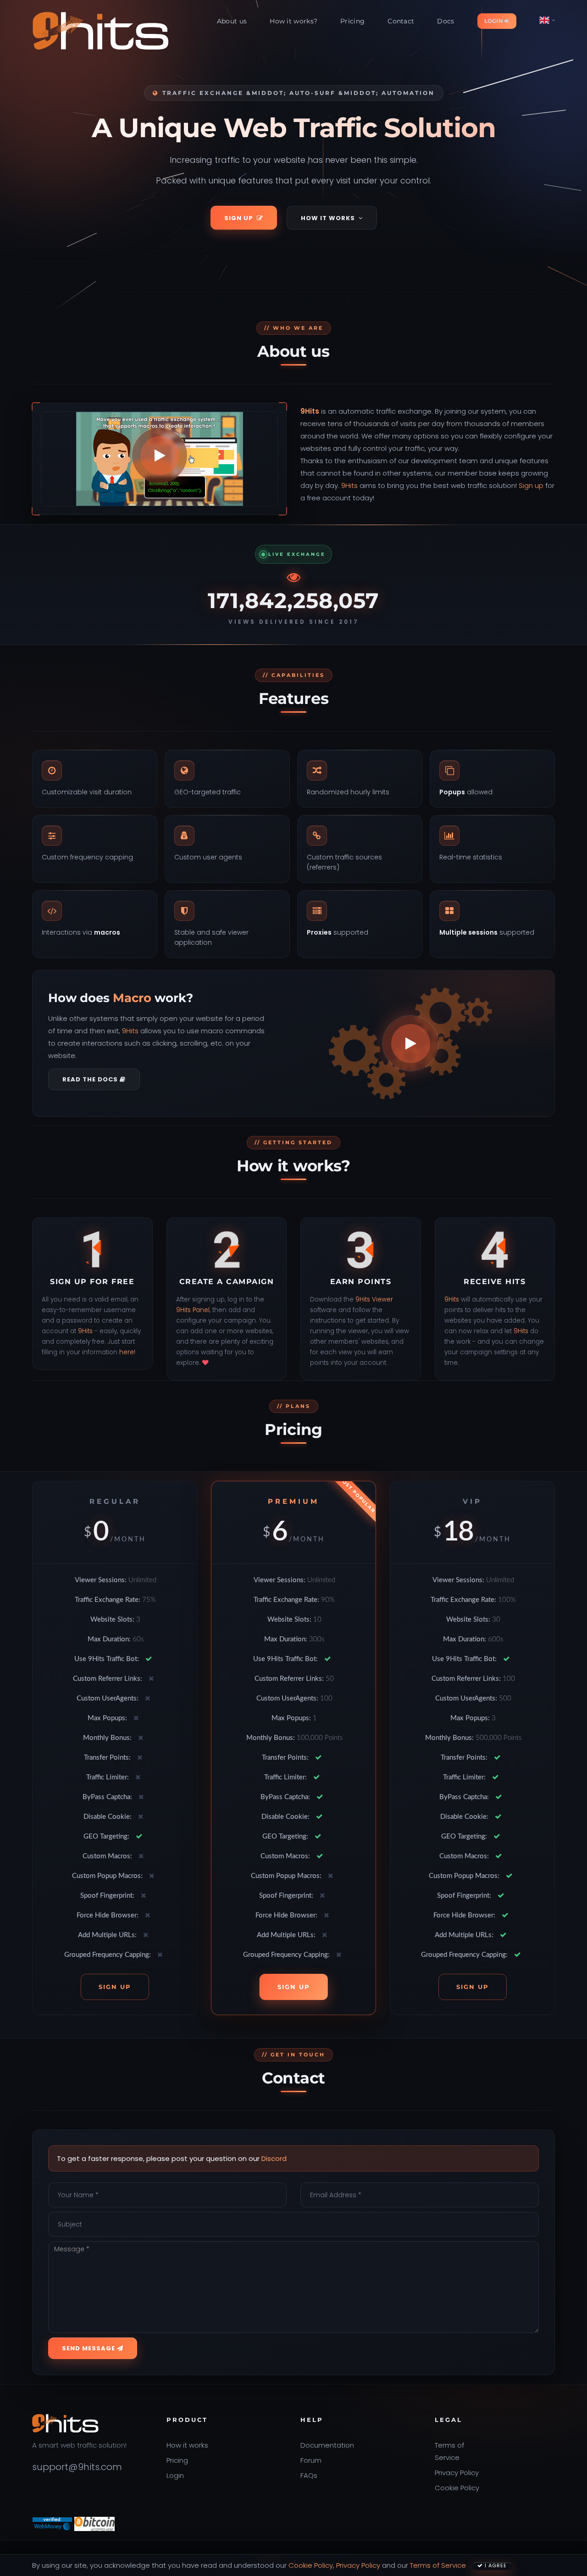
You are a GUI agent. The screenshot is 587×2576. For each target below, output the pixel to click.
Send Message (89, 2348)
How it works (328, 218)
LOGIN (495, 21)
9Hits (310, 411)
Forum (311, 2460)
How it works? (293, 21)
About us (232, 21)
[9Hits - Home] (101, 31)
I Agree (495, 2565)
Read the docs (91, 1079)
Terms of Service (438, 2565)
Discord (274, 2158)
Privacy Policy (457, 2473)
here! (127, 1352)
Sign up (531, 485)
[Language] (547, 20)
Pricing (352, 21)
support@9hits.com (77, 2467)
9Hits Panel (193, 1310)
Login (175, 2475)
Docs (446, 21)
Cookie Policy (457, 2488)
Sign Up (239, 218)
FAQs (309, 2475)
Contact (401, 21)
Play (160, 455)
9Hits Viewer (374, 1299)
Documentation (327, 2445)
